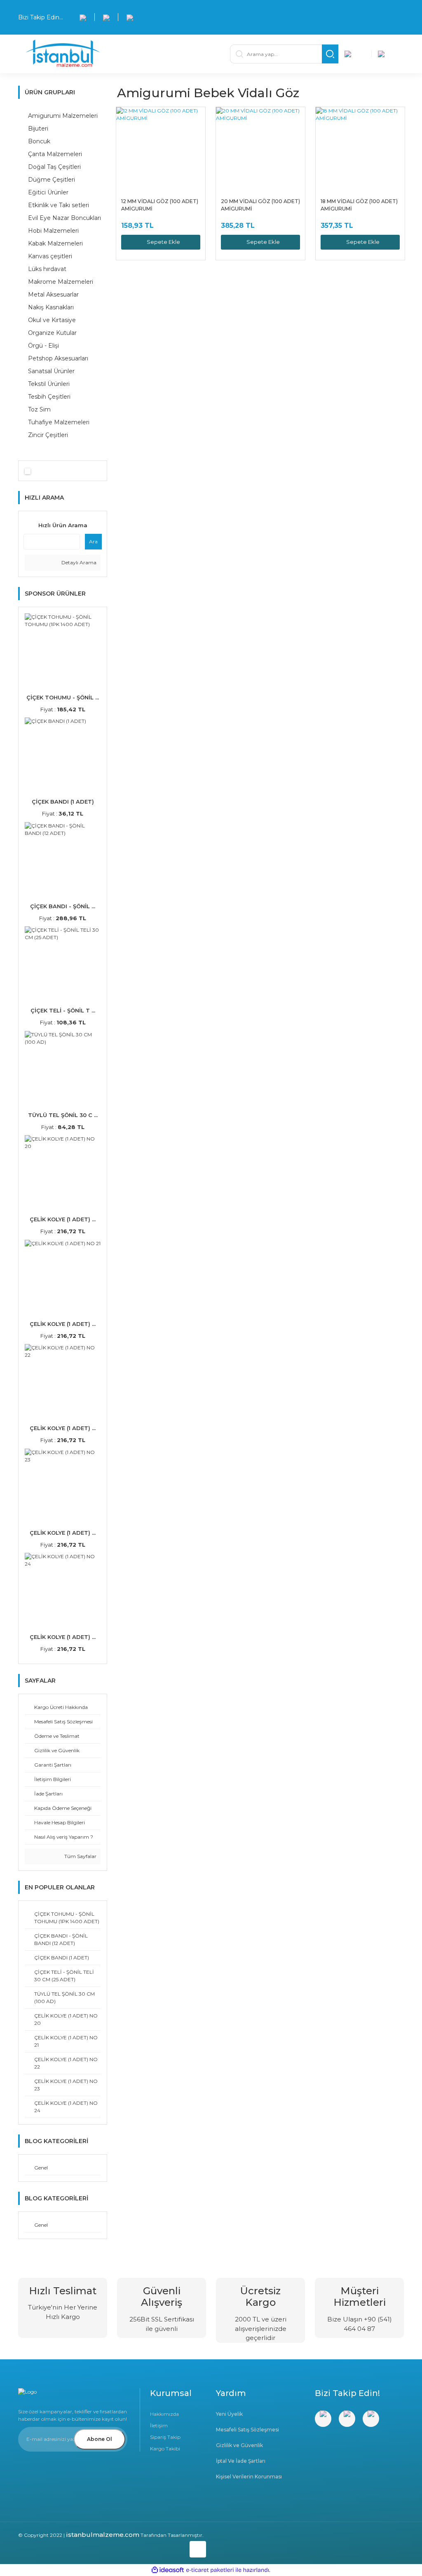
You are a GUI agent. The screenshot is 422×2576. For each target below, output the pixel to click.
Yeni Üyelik (229, 2414)
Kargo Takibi (165, 2449)
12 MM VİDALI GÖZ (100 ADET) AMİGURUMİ (160, 205)
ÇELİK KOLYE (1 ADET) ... (63, 1219)
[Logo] (116, 54)
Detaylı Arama (78, 562)
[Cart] (388, 54)
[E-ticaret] (210, 2570)
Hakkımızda (164, 2414)
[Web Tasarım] (112, 2548)
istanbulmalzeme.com (103, 2535)
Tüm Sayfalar (80, 1856)
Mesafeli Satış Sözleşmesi (247, 2430)
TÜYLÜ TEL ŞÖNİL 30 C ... (63, 1115)
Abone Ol (100, 2439)
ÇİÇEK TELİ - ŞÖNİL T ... (63, 1010)
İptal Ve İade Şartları (241, 2461)
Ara (93, 541)
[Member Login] (355, 54)
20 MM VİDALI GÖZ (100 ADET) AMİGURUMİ (260, 205)
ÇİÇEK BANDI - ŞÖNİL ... (63, 906)
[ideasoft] (168, 2570)
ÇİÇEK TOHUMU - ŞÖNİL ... (63, 697)
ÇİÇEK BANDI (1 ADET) (63, 802)
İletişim (159, 2425)
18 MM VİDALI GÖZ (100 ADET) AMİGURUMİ (359, 205)
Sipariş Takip (165, 2437)
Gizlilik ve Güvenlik (239, 2445)
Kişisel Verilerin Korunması (249, 2477)
